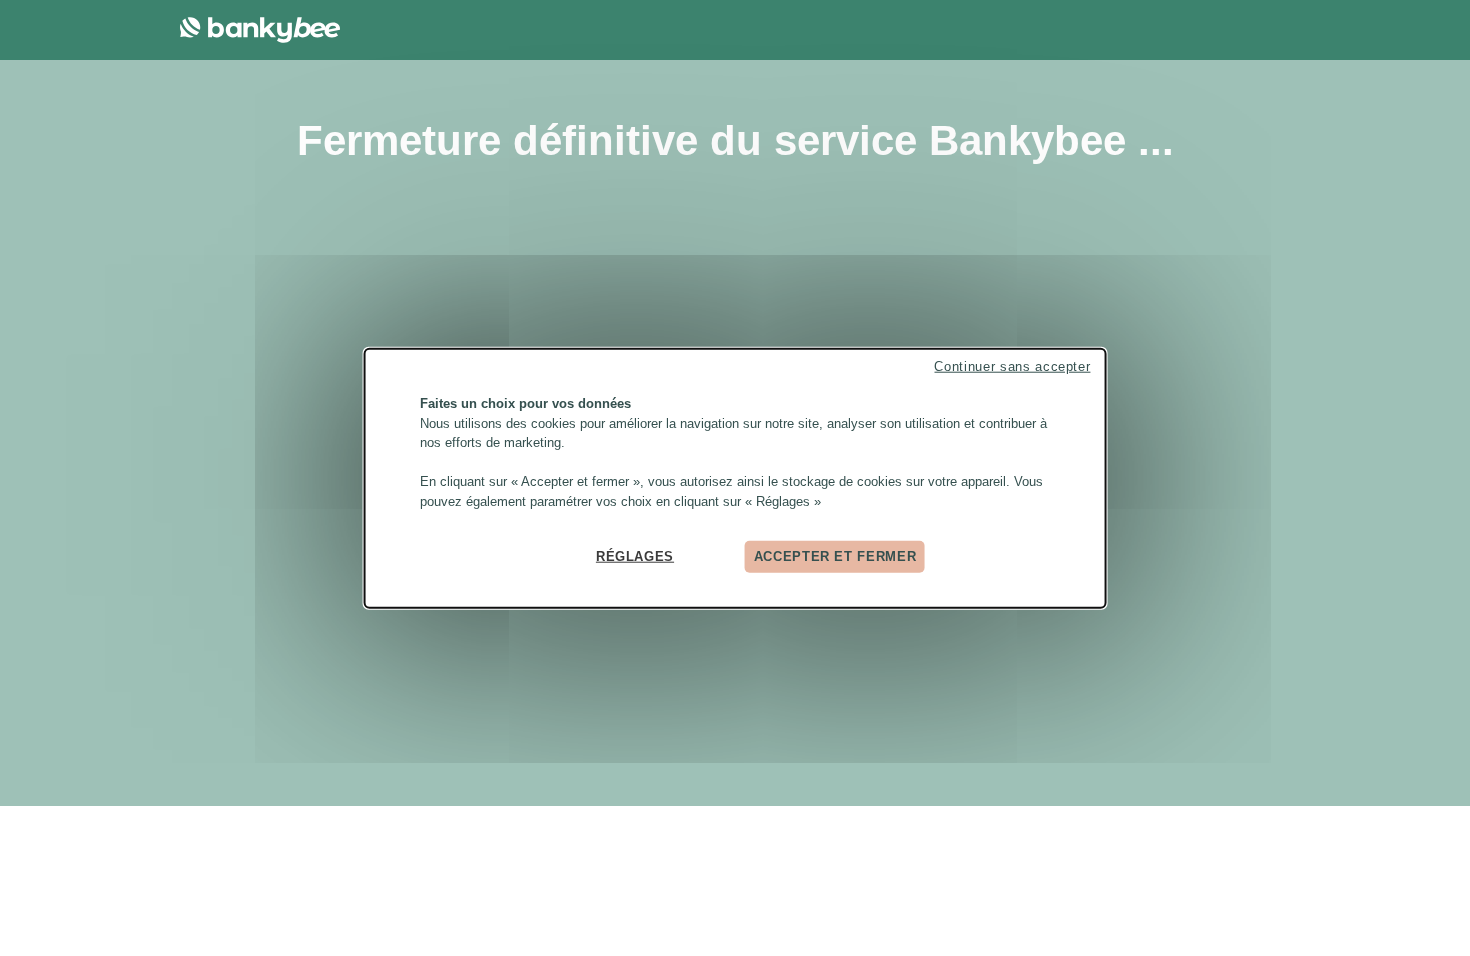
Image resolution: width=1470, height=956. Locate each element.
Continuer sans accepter (1012, 366)
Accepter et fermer (835, 556)
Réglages (635, 556)
